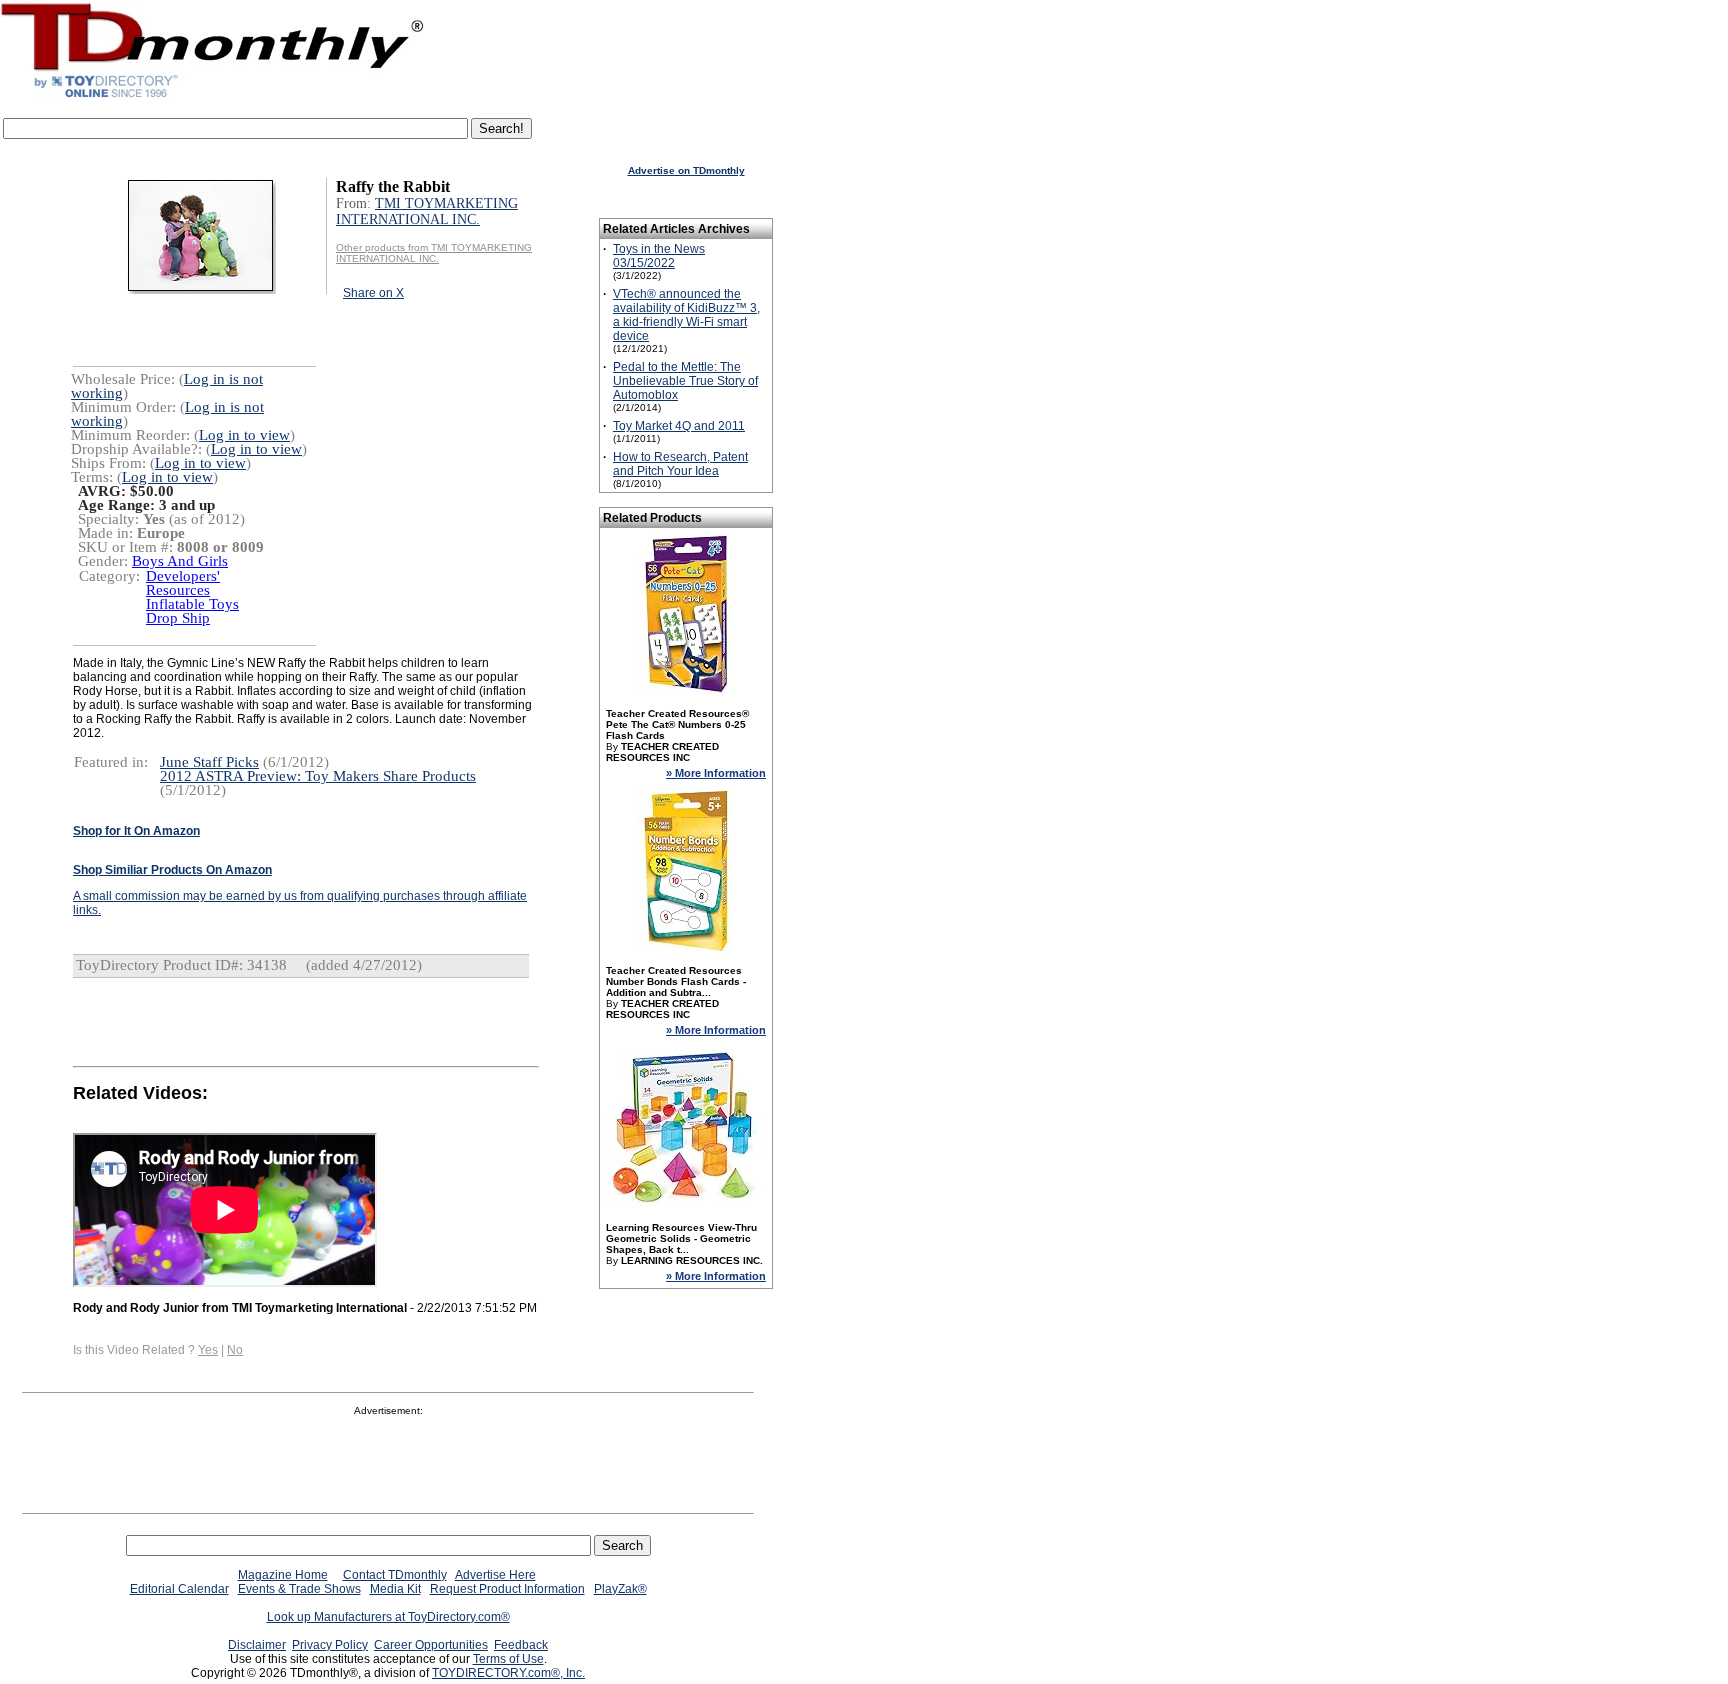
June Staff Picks (209, 762)
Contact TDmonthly (395, 1575)
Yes (208, 1350)
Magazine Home (283, 1575)
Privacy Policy (330, 1645)
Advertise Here (495, 1575)
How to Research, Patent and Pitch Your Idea (680, 464)
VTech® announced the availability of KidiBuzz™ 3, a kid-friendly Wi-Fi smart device (686, 315)
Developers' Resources (183, 583)
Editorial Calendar (179, 1589)
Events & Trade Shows (299, 1589)
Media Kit (395, 1589)
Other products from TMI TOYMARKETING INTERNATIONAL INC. (434, 253)
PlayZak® (620, 1589)
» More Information (716, 773)
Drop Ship (178, 618)
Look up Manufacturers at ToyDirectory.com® (388, 1617)
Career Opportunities (431, 1645)
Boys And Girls (180, 561)
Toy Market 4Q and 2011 (679, 426)
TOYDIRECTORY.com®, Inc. (508, 1673)
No (235, 1350)
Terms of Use (508, 1659)
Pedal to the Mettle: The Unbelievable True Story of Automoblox (685, 381)
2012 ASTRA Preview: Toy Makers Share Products (318, 776)
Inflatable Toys (192, 604)
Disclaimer (257, 1645)
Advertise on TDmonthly (686, 170)
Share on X (373, 293)
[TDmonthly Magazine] (212, 97)
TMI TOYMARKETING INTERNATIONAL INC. (427, 211)
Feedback (521, 1645)
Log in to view (244, 435)
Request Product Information (507, 1589)
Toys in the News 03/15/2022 (659, 256)
